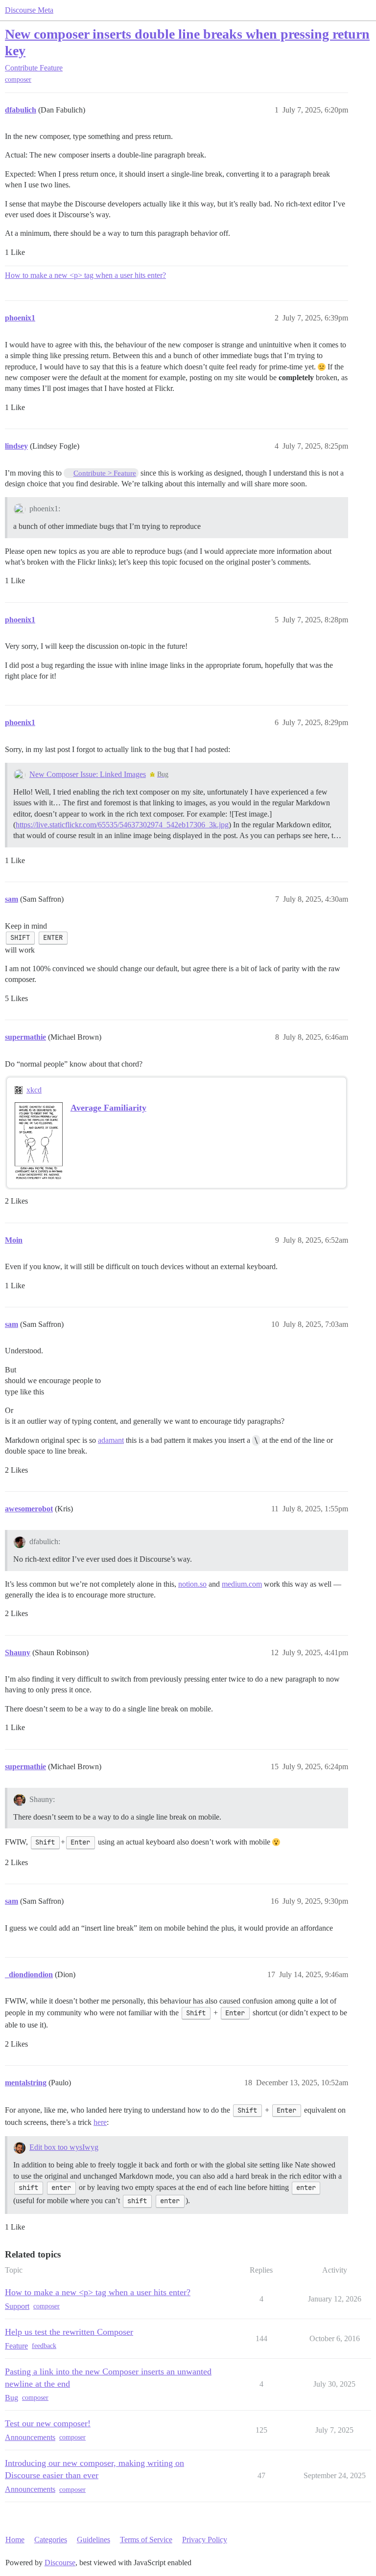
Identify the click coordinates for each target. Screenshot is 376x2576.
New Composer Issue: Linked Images (88, 774)
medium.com (242, 1584)
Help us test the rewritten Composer (69, 2332)
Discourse (60, 2563)
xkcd (34, 1090)
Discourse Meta (29, 10)
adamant (111, 1440)
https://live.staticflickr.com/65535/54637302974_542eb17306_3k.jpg (122, 825)
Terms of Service (146, 2540)
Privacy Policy (205, 2540)
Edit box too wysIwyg (64, 2147)
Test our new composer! (48, 2423)
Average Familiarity (108, 1108)
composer (18, 80)
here (100, 2122)
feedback (44, 2346)
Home (15, 2540)
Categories (51, 2540)
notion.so (192, 1584)
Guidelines (94, 2540)
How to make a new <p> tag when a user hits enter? (85, 275)
